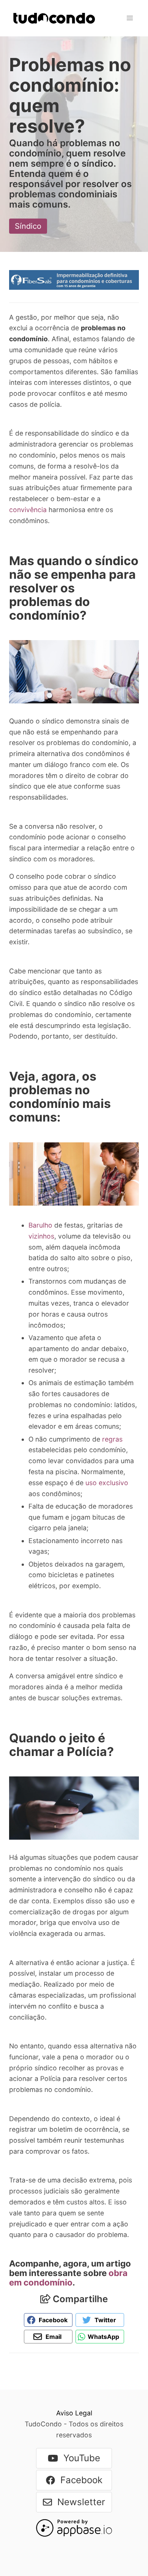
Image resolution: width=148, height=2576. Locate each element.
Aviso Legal (74, 2413)
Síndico (28, 226)
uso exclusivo (107, 1483)
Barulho (40, 1225)
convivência (28, 510)
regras (112, 1439)
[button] (130, 18)
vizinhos (41, 1236)
